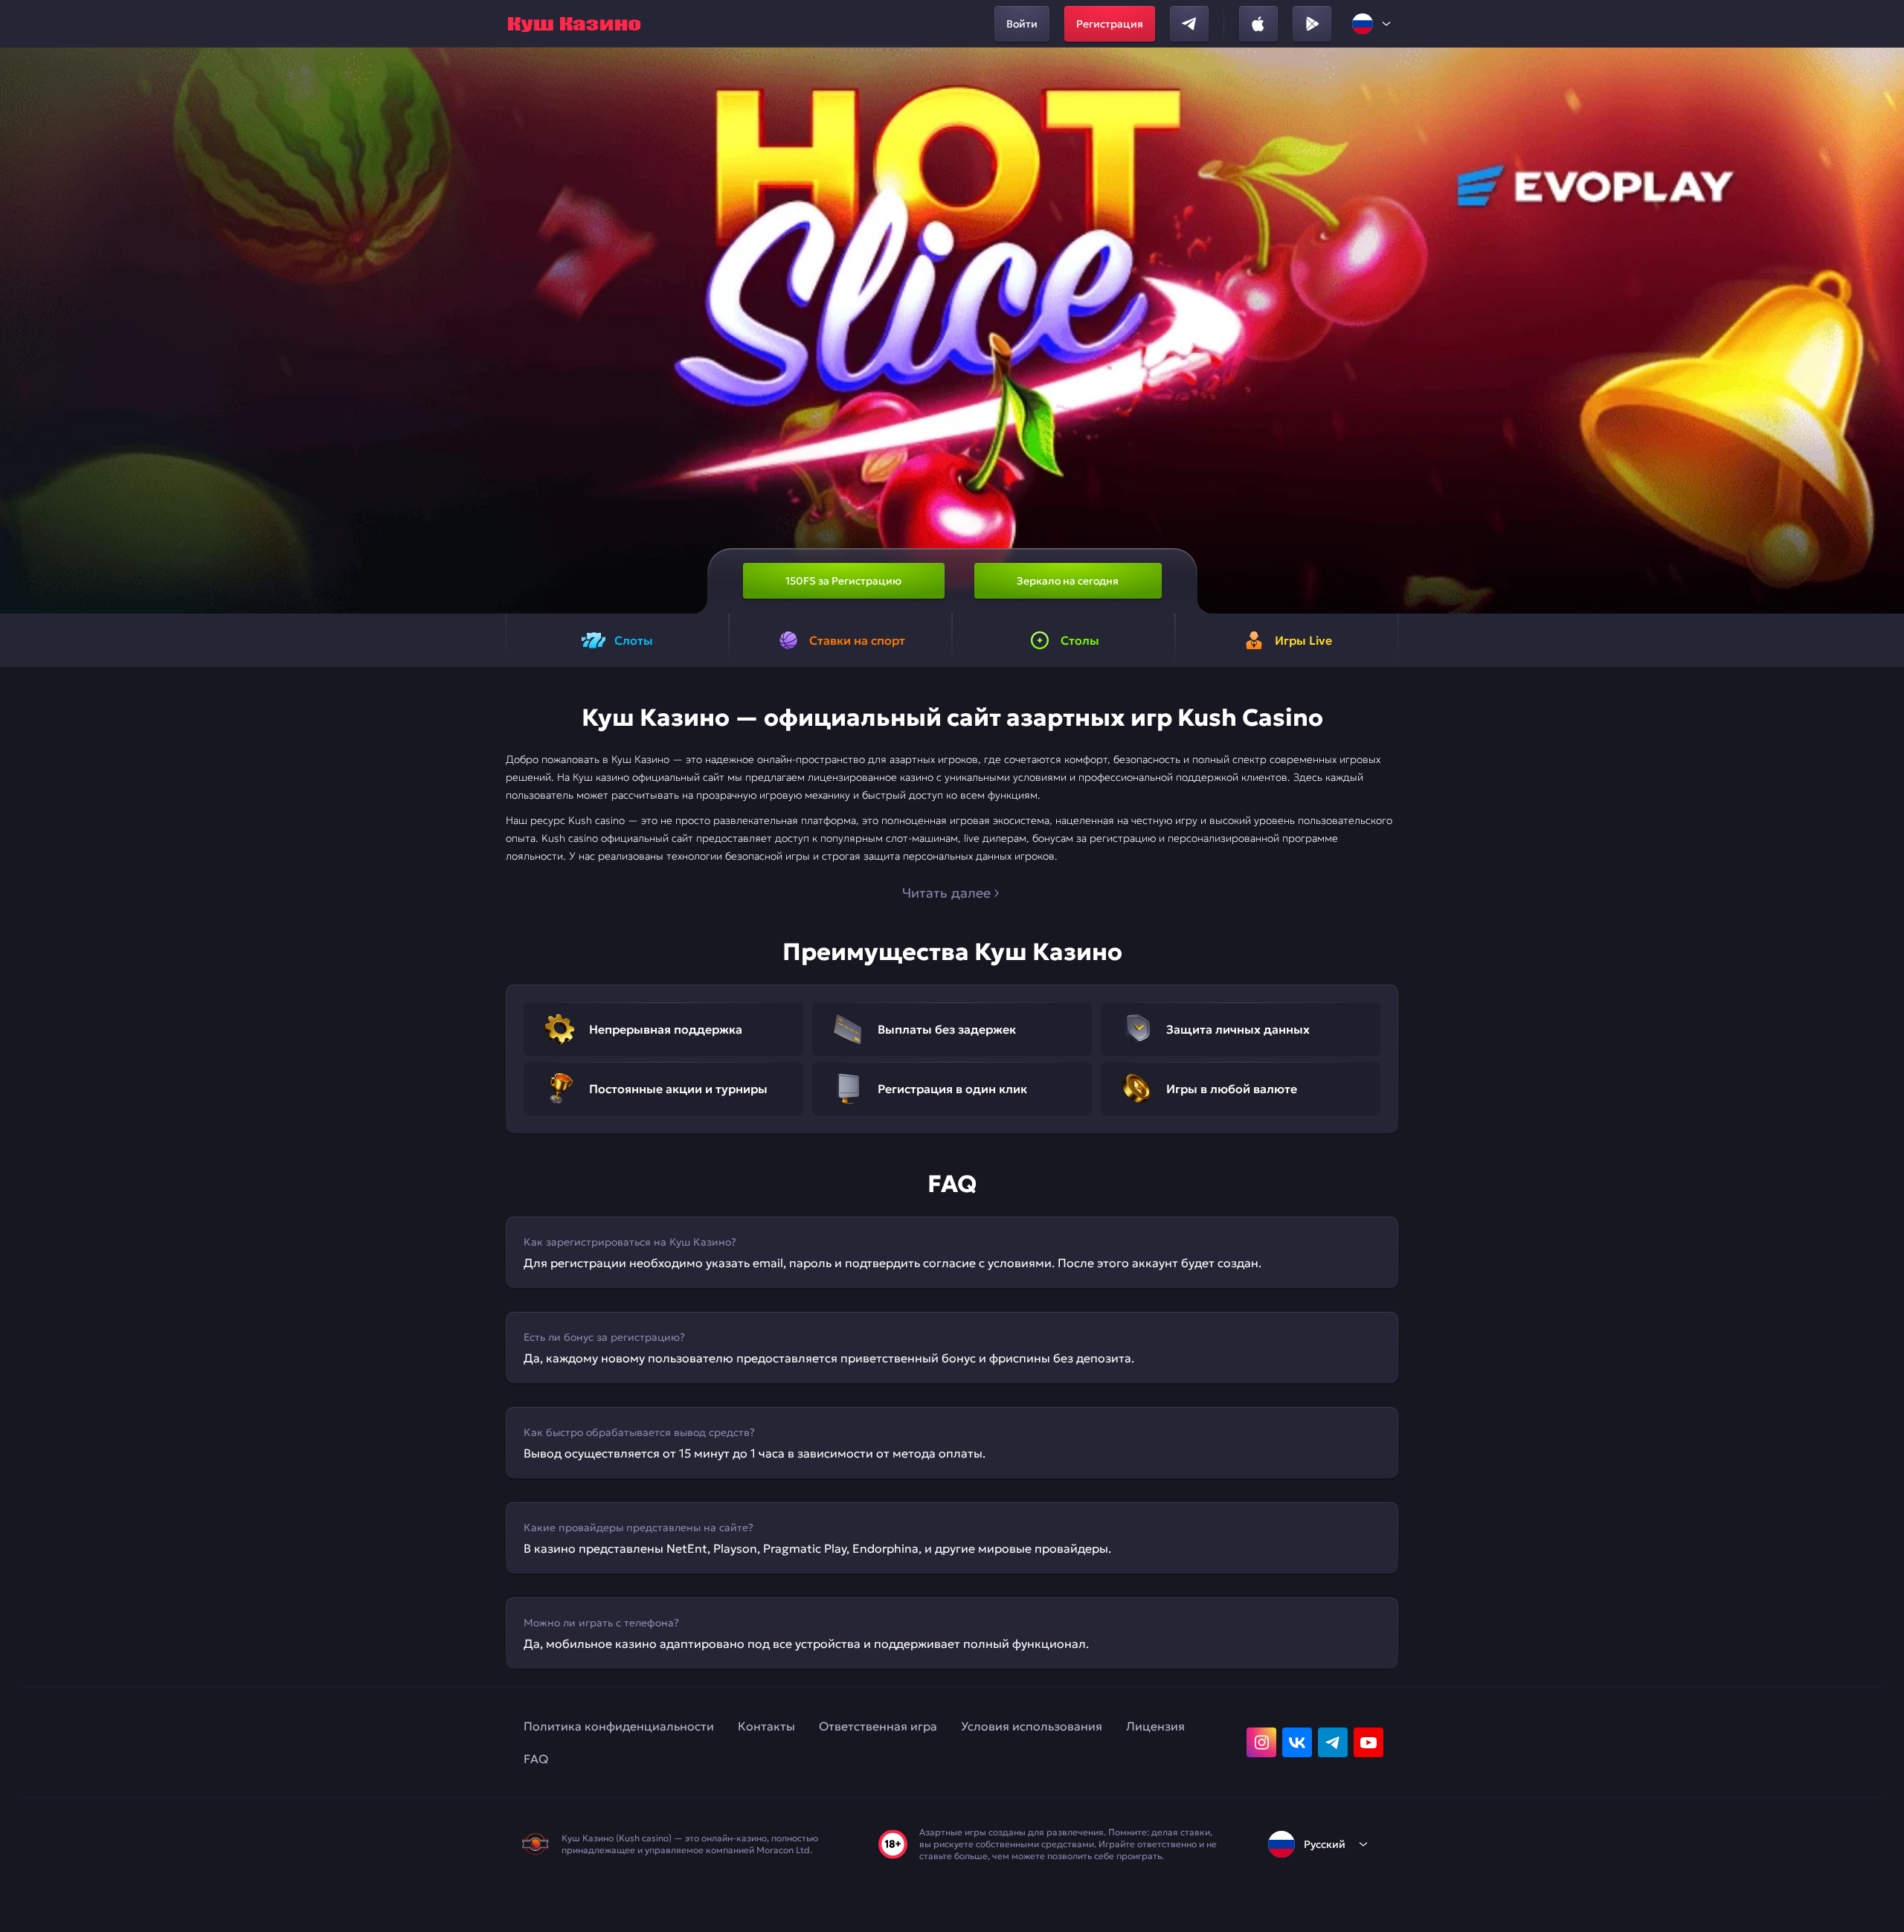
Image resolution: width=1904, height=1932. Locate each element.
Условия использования (1032, 1726)
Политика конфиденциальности (619, 1726)
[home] (574, 24)
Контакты (766, 1726)
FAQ (536, 1759)
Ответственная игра (878, 1726)
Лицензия (1155, 1726)
